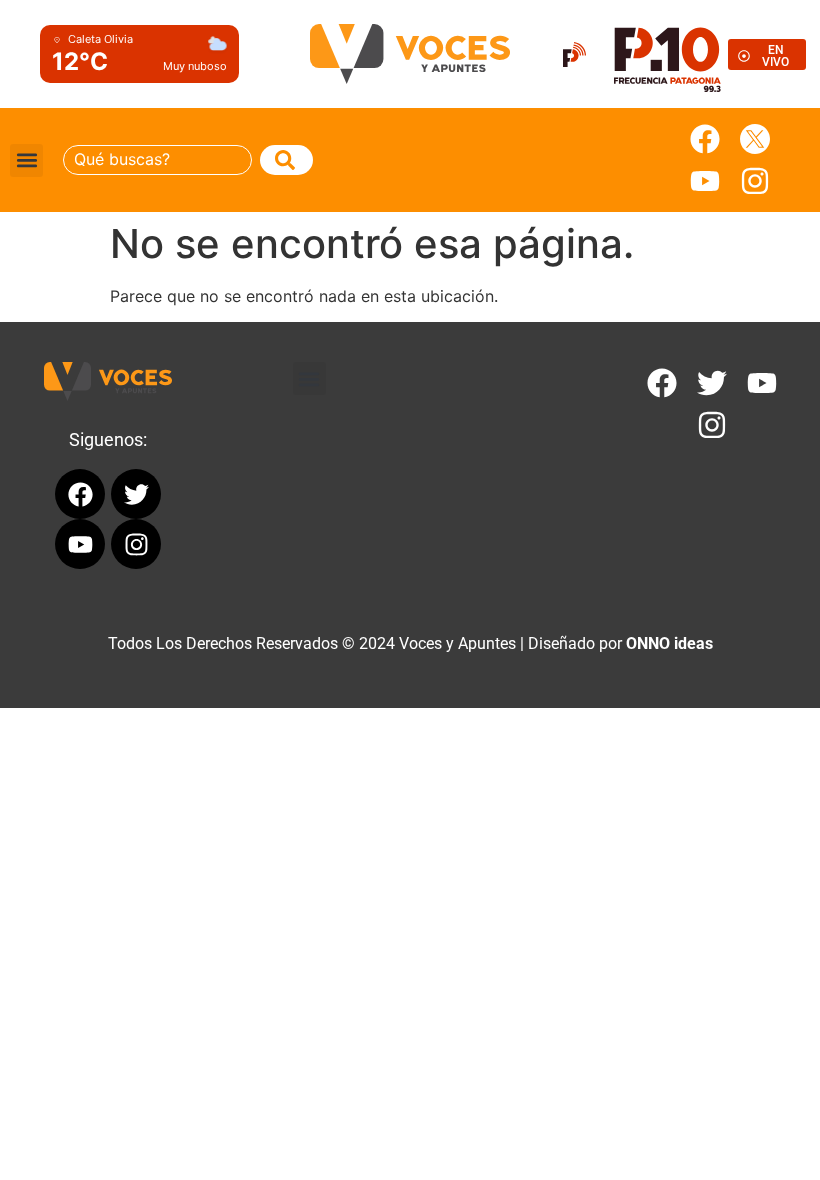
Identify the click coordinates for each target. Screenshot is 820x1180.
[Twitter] (712, 383)
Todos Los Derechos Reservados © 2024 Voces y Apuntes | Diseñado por (410, 643)
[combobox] (157, 160)
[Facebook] (705, 139)
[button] (26, 160)
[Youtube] (705, 181)
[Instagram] (755, 181)
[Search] (286, 160)
